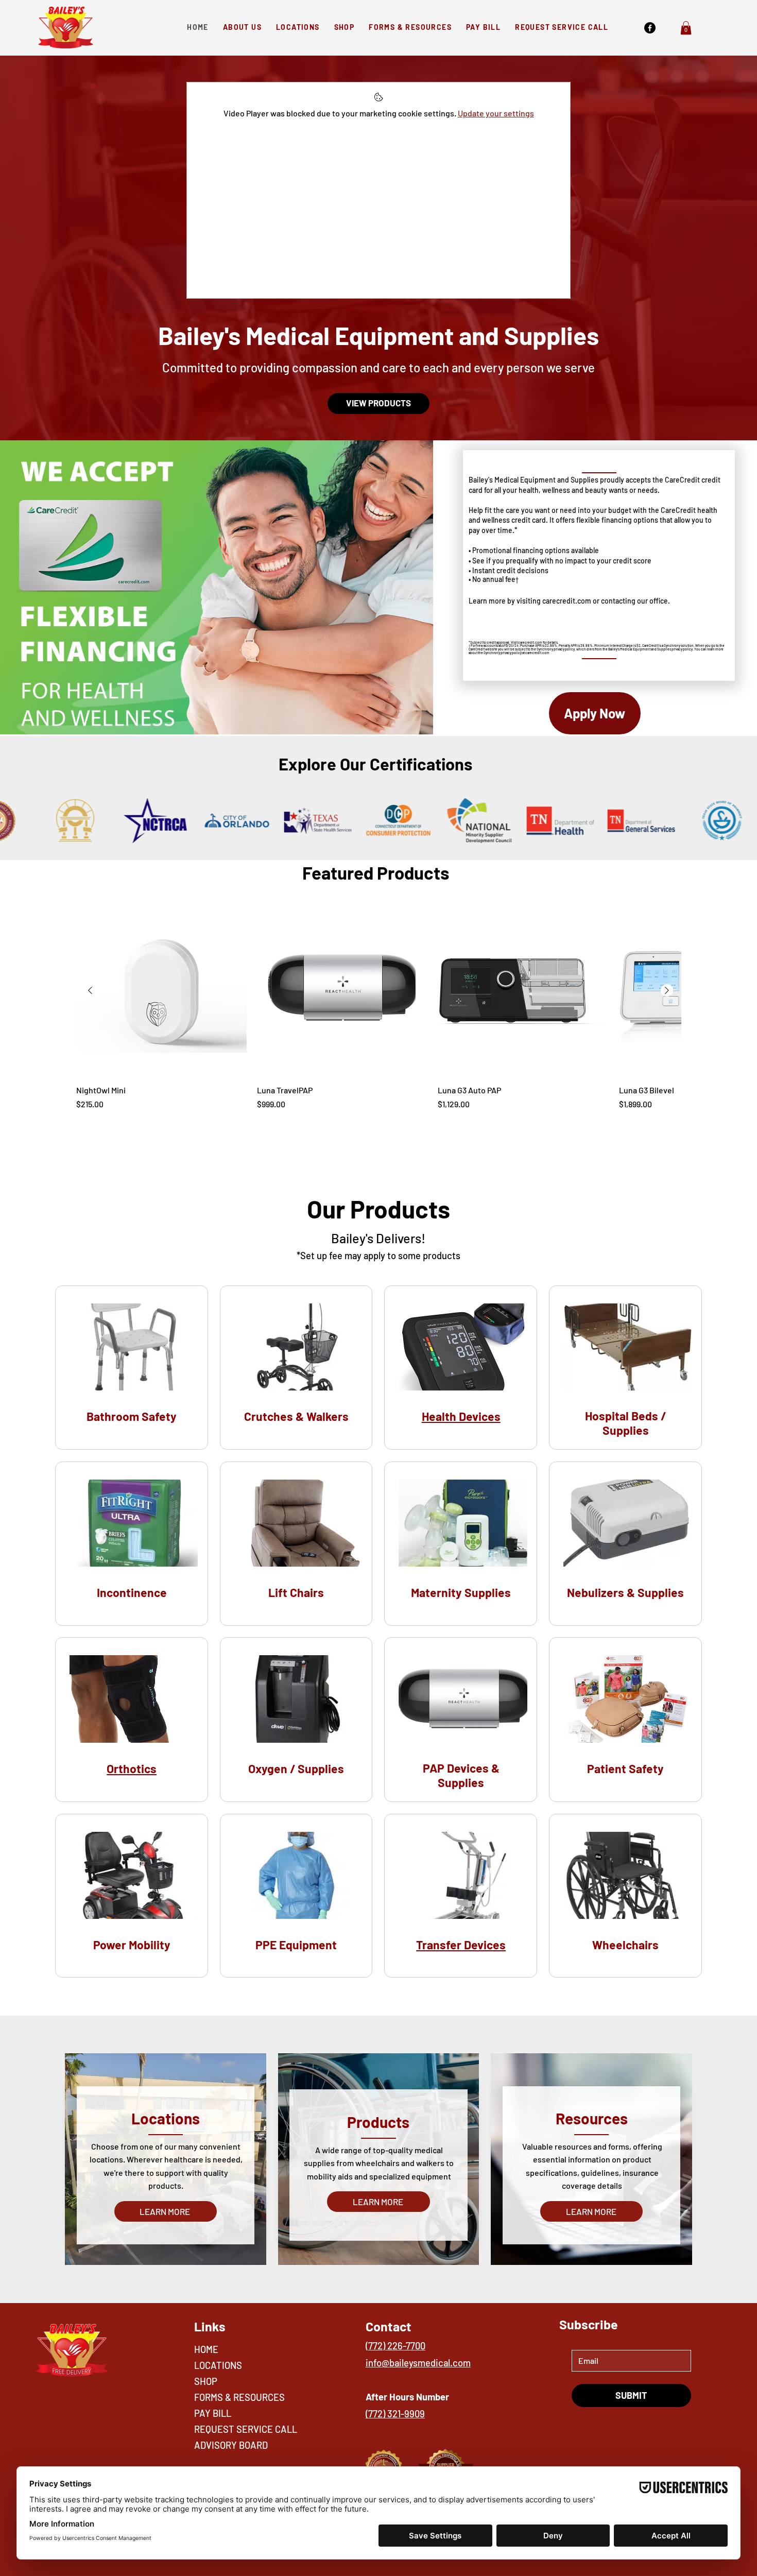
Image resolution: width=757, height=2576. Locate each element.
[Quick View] (161, 991)
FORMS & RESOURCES (239, 2397)
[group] (378, 1008)
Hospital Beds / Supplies (625, 1423)
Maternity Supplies (461, 1592)
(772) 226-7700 (395, 2346)
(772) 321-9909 (395, 2414)
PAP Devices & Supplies (461, 1775)
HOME (206, 2349)
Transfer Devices (461, 1945)
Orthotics (132, 1768)
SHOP (206, 2381)
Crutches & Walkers (296, 1416)
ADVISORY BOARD (231, 2445)
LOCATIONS (218, 2365)
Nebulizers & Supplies (625, 1592)
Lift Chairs (296, 1592)
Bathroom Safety (132, 1416)
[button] (686, 28)
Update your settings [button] (496, 113)
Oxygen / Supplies (296, 1768)
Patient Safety (625, 1768)
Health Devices (461, 1416)
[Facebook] (650, 28)
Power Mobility (132, 1945)
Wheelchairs (625, 1945)
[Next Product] (667, 990)
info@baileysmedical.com (418, 2363)
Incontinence (132, 1592)
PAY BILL (213, 2413)
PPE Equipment (296, 1945)
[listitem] (132, 1368)
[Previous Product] (90, 990)
